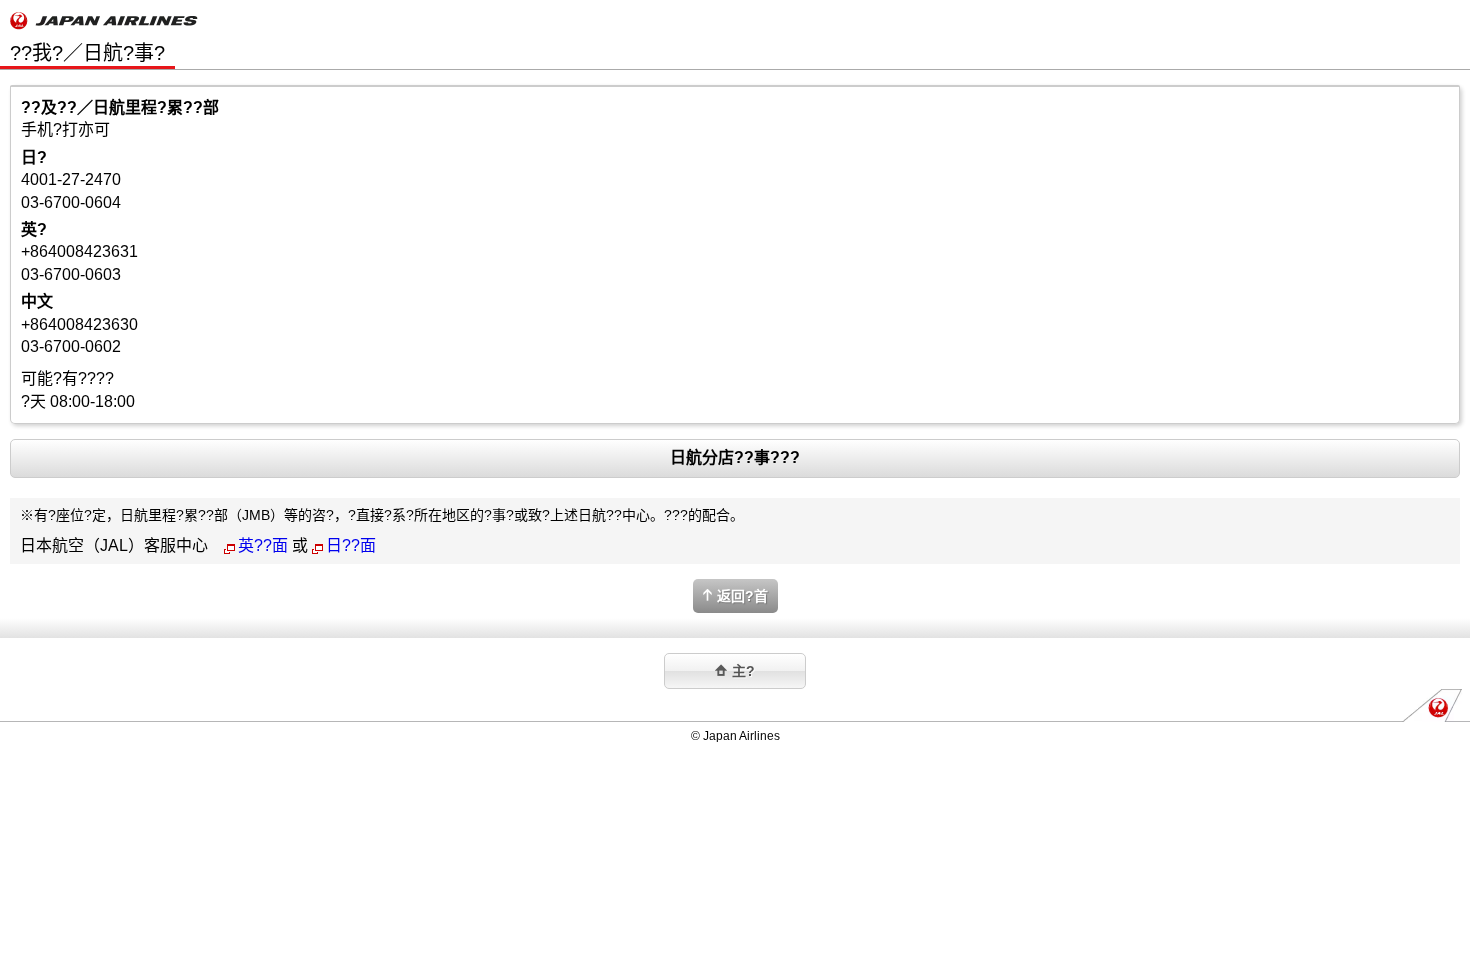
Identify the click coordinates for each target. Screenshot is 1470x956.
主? (743, 671)
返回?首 (742, 596)
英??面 (263, 545)
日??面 (351, 545)
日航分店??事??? (735, 457)
